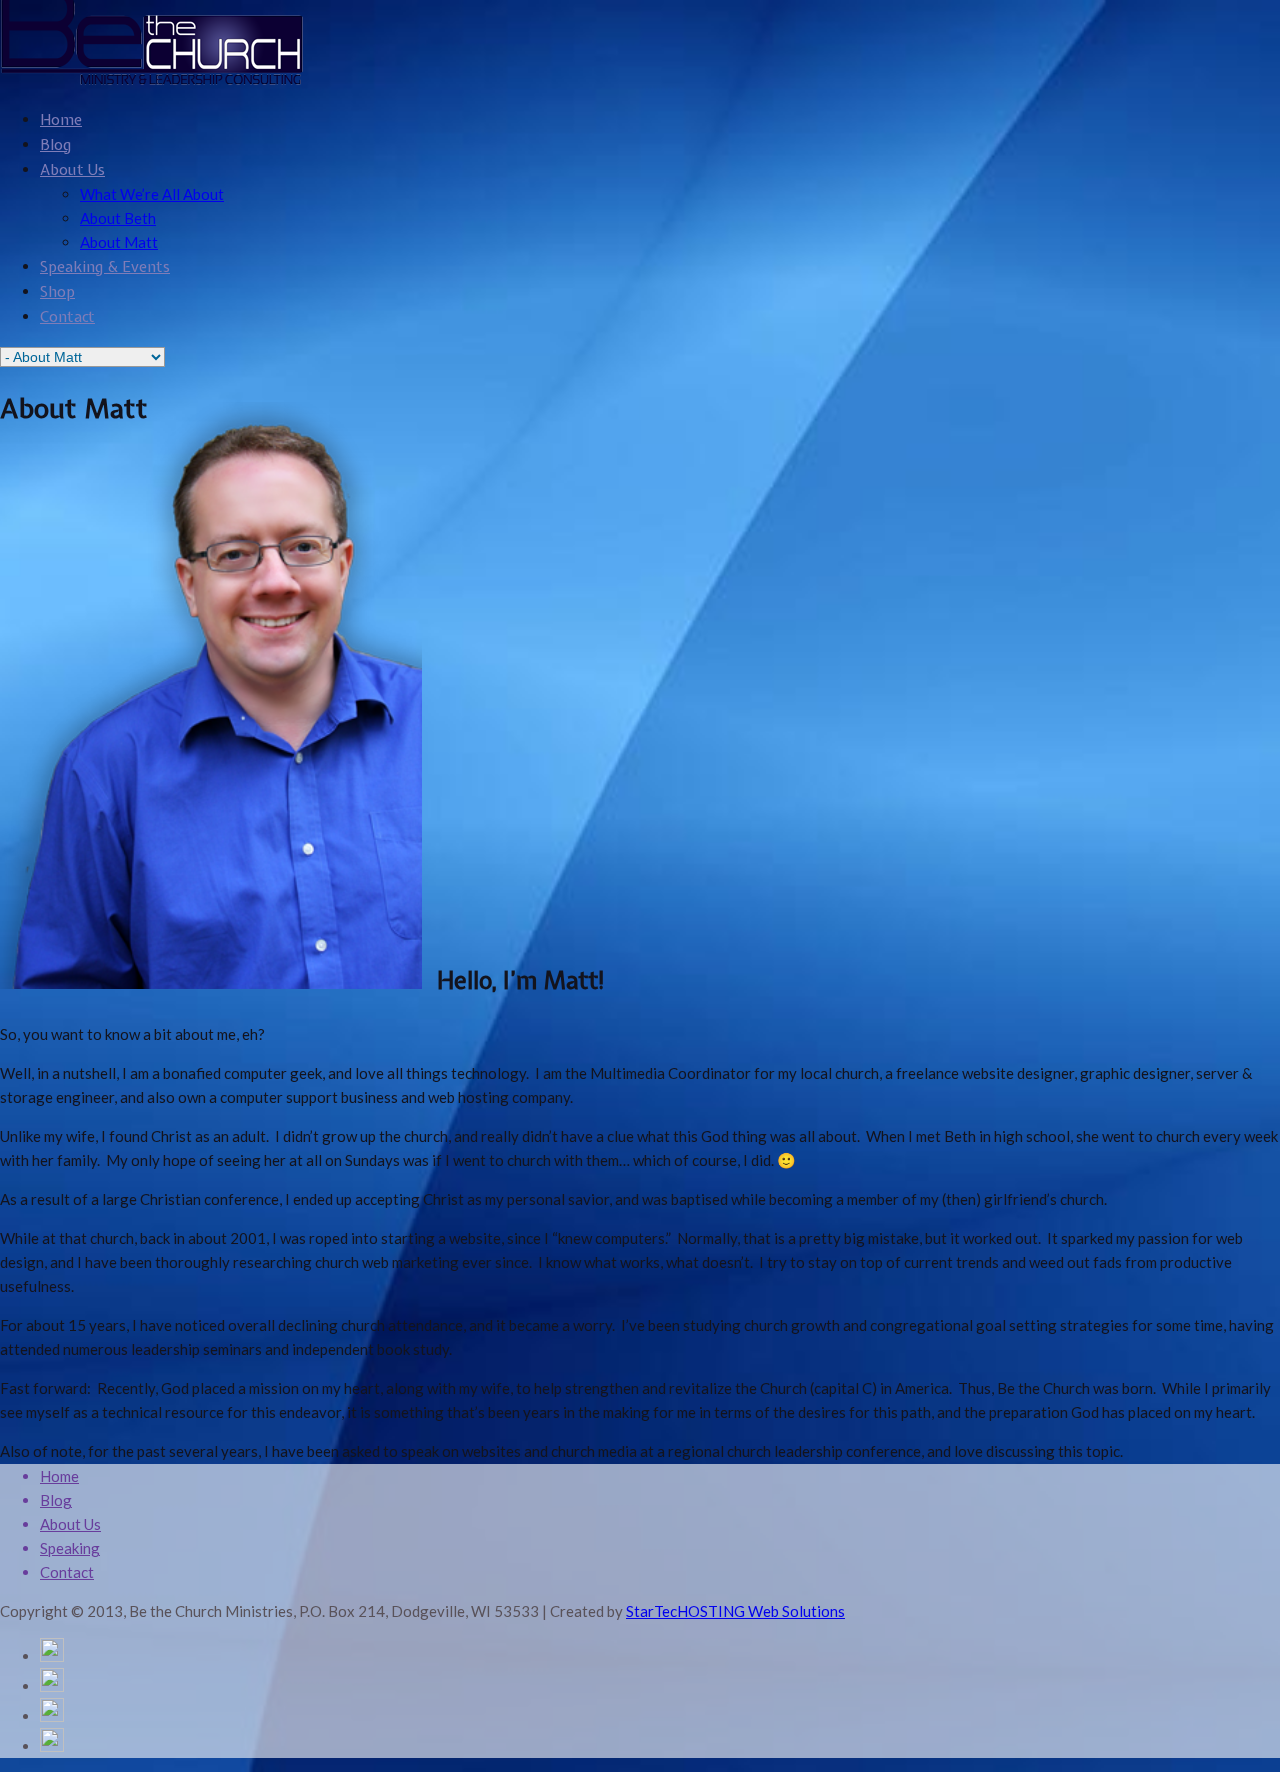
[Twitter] (52, 1716)
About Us (72, 170)
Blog (55, 145)
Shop (57, 292)
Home (61, 120)
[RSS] (52, 1656)
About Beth (118, 218)
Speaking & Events (105, 267)
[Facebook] (52, 1746)
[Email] (52, 1686)
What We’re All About (152, 194)
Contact (67, 317)
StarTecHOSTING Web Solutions (735, 1611)
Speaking (70, 1548)
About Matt (119, 242)
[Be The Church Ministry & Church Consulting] (152, 80)
